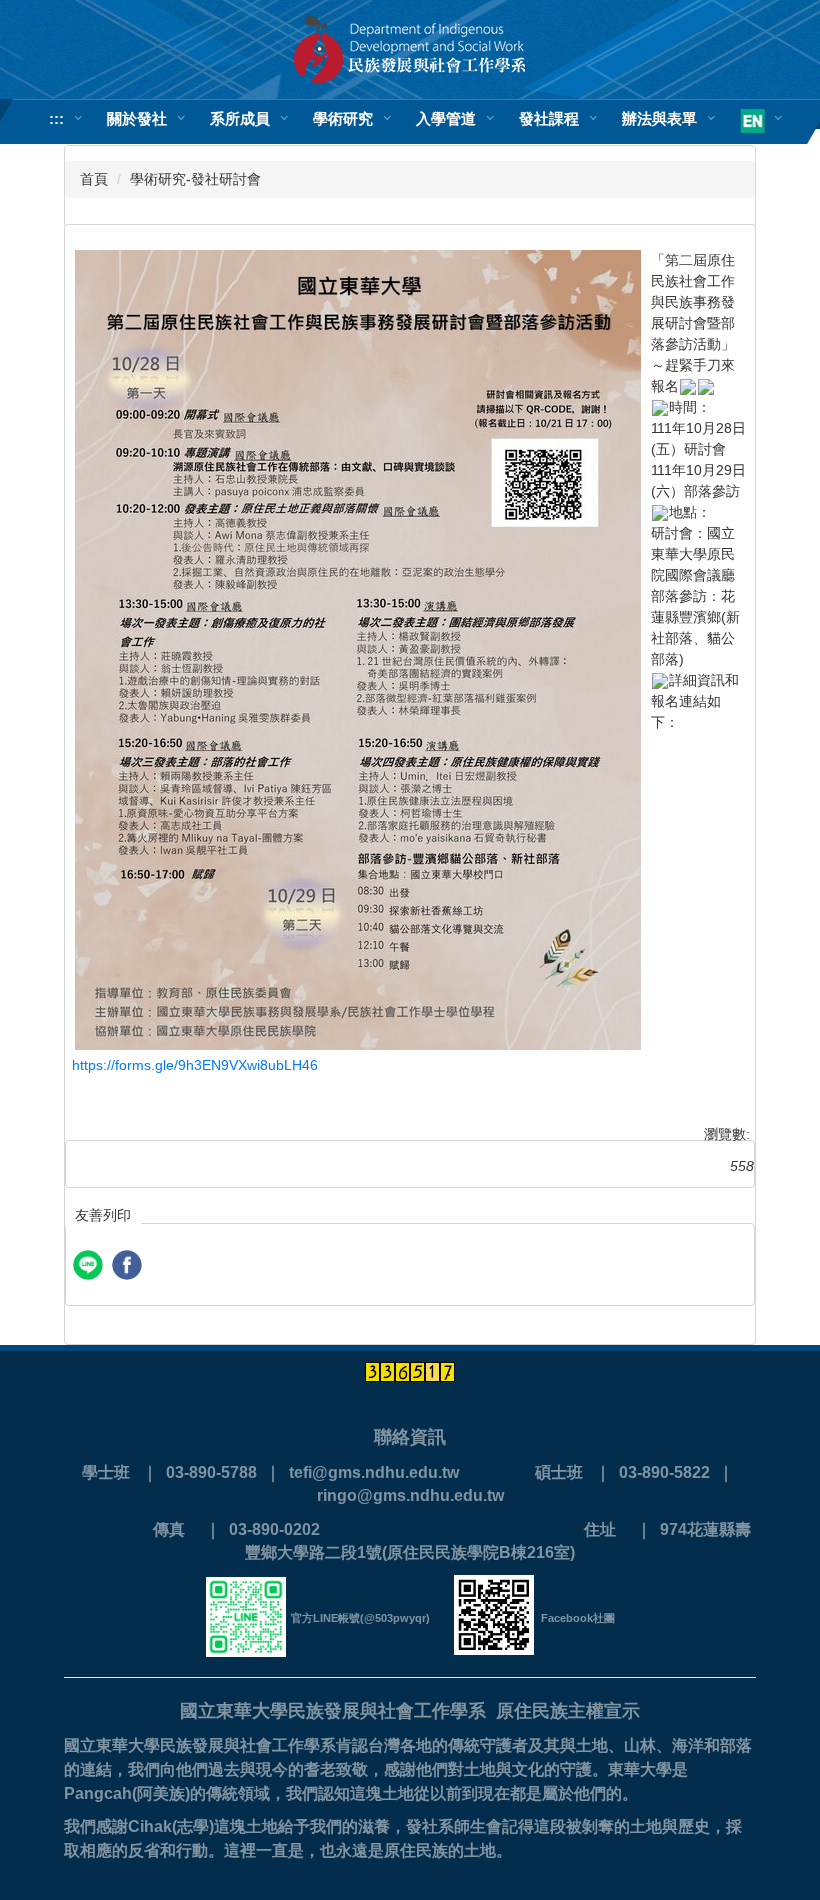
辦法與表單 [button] (659, 118)
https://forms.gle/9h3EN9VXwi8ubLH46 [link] (195, 1065)
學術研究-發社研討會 (195, 179)
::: (56, 118)
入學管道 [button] (446, 118)
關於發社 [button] (137, 118)
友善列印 (103, 1215)
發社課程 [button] (549, 118)
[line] (90, 1267)
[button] (755, 122)
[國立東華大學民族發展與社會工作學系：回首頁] (410, 49)
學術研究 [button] (343, 118)
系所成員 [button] (240, 118)
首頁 (94, 179)
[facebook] (129, 1267)
